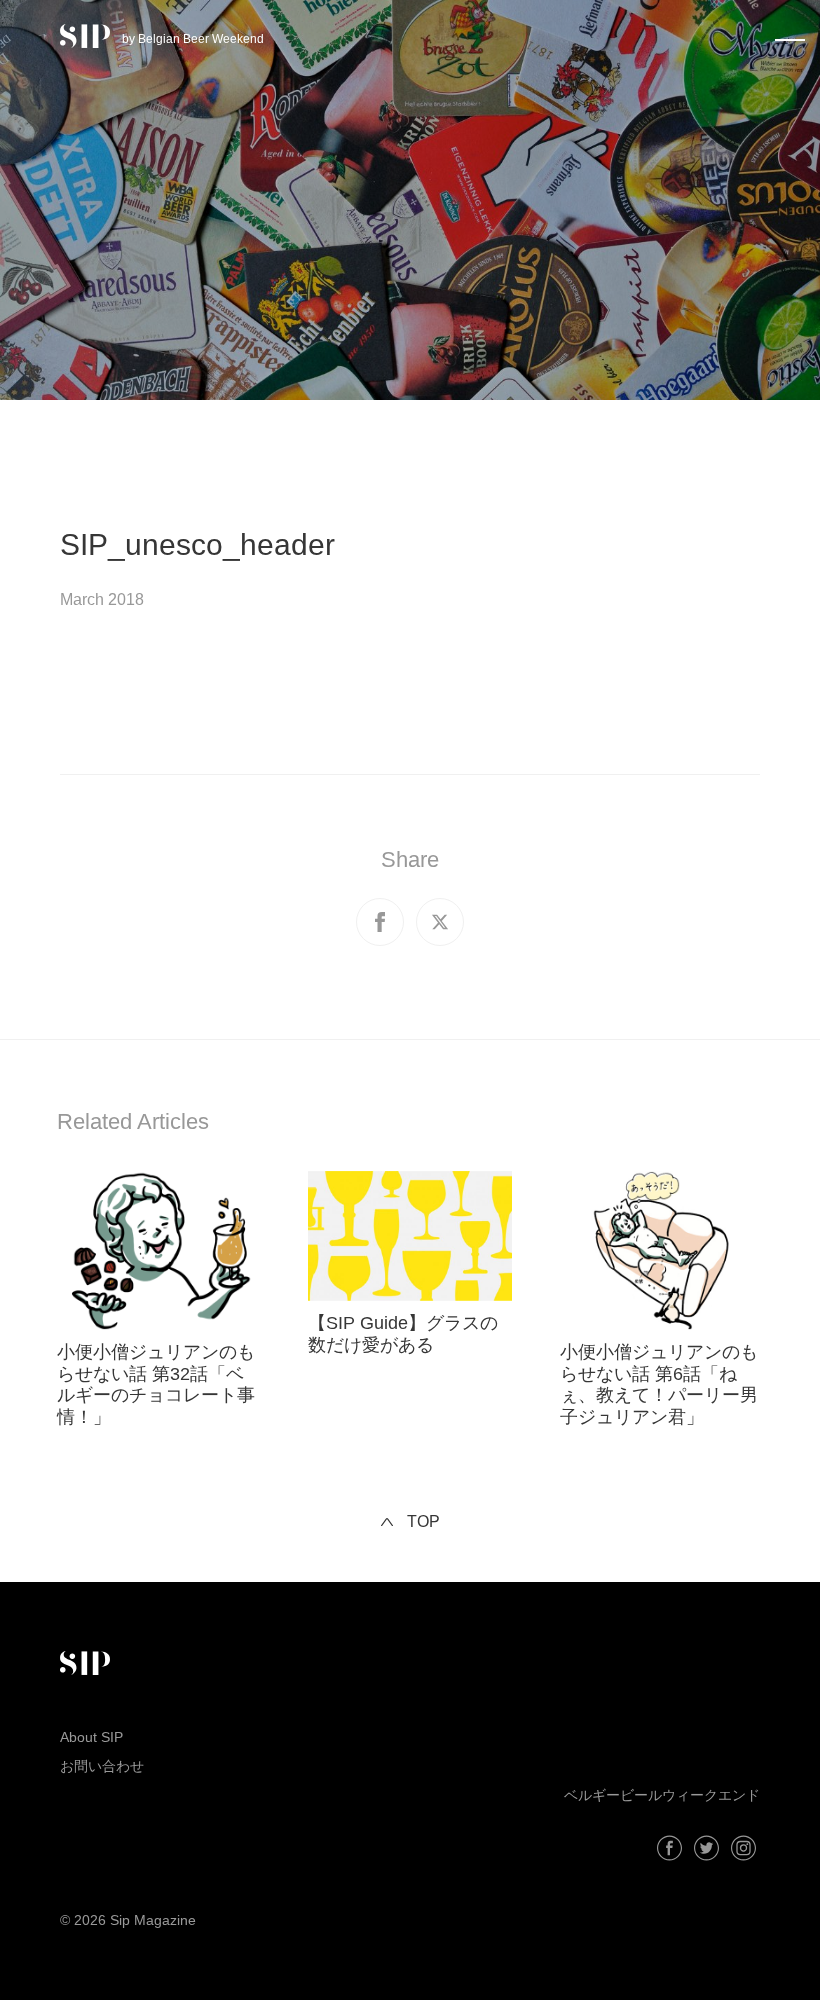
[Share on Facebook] (380, 922)
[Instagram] (743, 1848)
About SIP (91, 1737)
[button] (790, 36)
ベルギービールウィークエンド (662, 1795)
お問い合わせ (102, 1766)
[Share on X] (440, 922)
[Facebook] (669, 1848)
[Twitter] (706, 1848)
